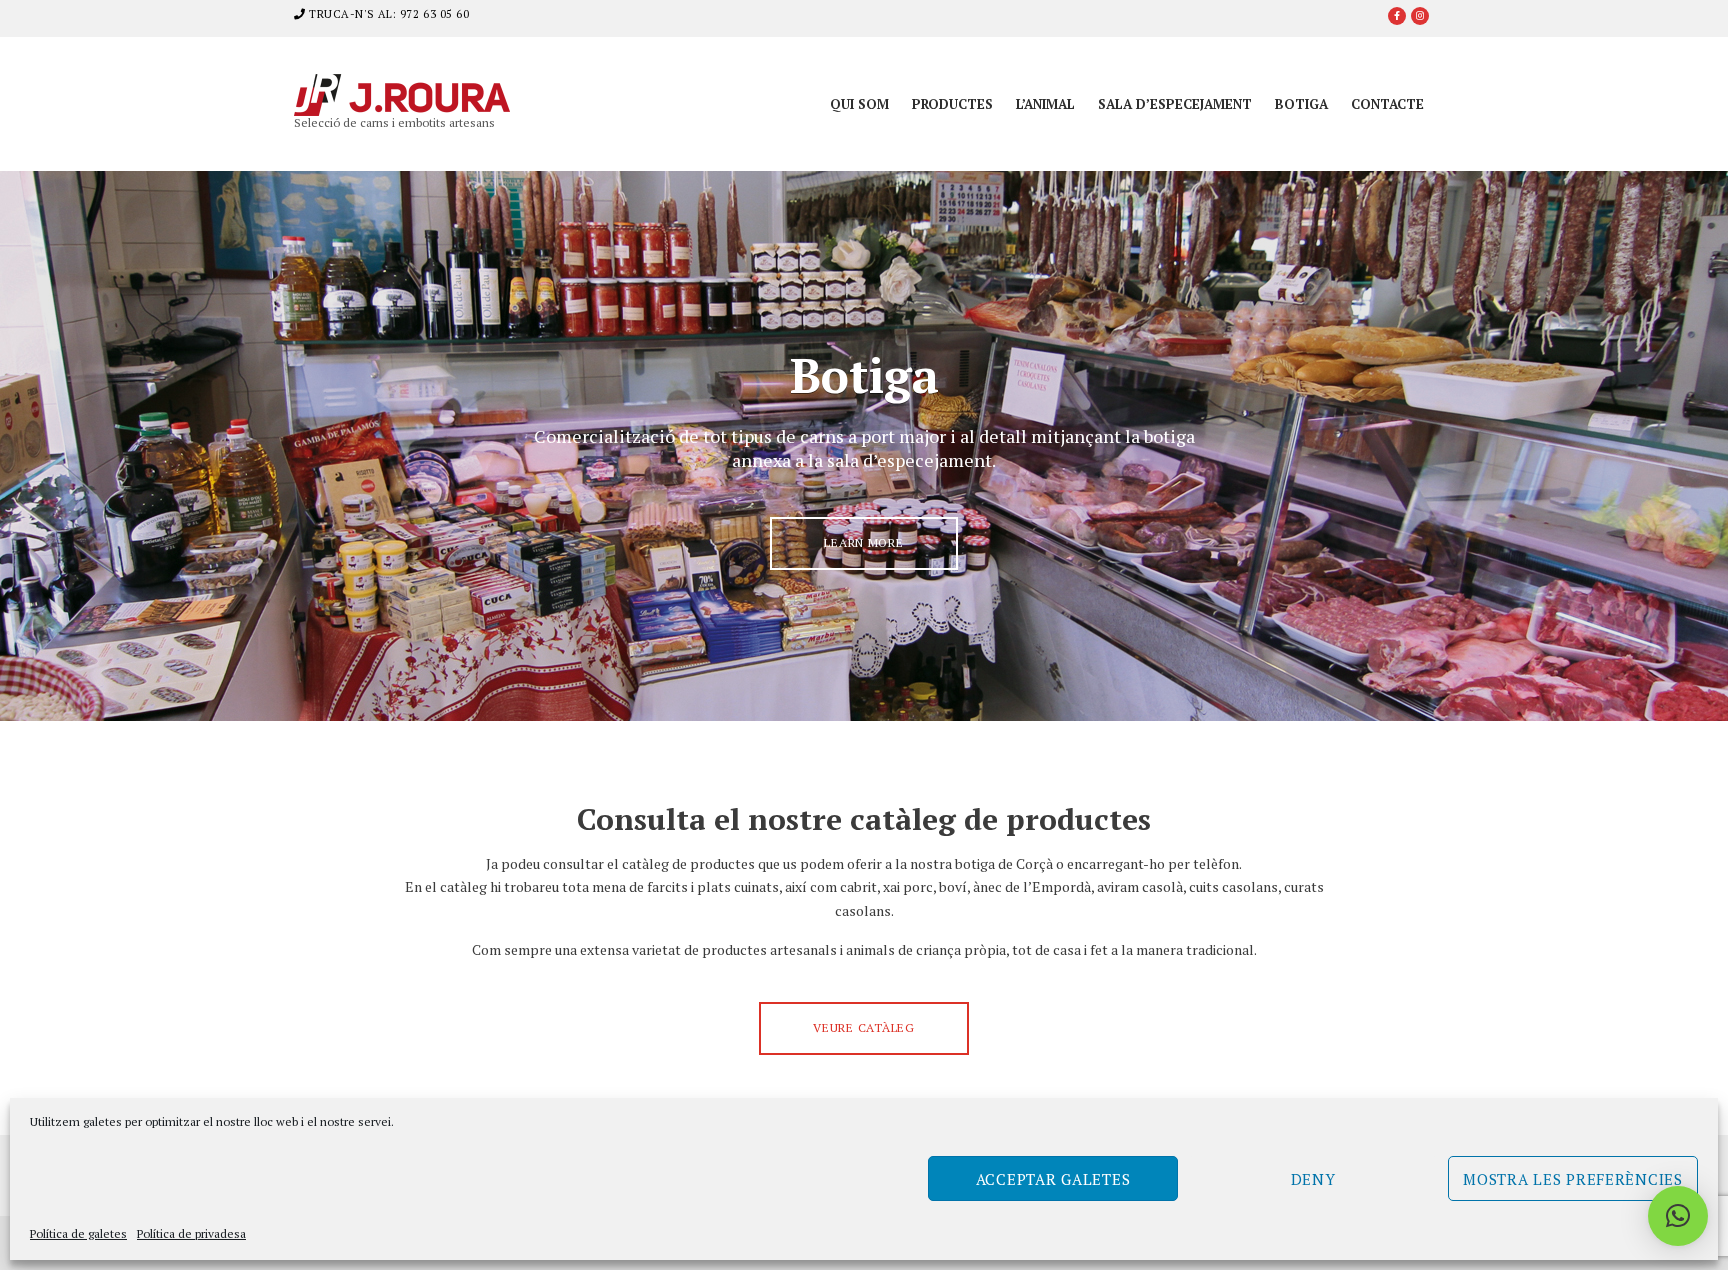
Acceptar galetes (1053, 1179)
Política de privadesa (191, 1233)
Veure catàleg (863, 1027)
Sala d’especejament (1175, 104)
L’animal (1045, 104)
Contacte (1387, 104)
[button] (1678, 1216)
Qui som (859, 104)
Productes (952, 104)
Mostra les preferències (1573, 1179)
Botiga (1301, 104)
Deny (1313, 1179)
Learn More (863, 542)
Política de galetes (78, 1233)
